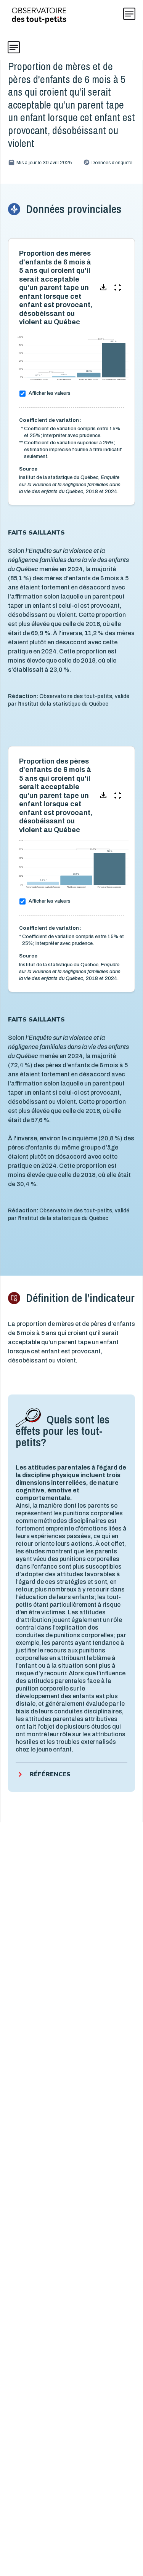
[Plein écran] (118, 288)
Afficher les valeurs (50, 393)
